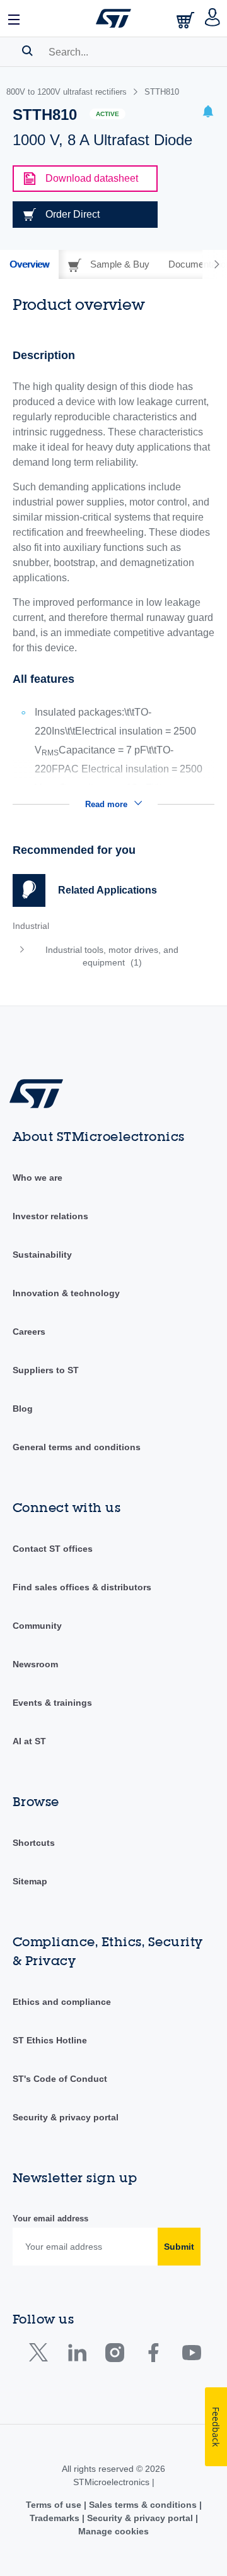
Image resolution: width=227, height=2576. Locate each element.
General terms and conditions (77, 1447)
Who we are (38, 1178)
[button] (15, 18)
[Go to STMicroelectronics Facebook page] (153, 2355)
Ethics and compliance (62, 2002)
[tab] (29, 264)
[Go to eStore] (187, 20)
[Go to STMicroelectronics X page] (41, 2355)
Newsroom (35, 1664)
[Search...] (27, 50)
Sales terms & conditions (143, 2505)
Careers (29, 1332)
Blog (23, 1409)
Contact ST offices (53, 1549)
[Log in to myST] (213, 18)
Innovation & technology (66, 1293)
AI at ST (29, 1741)
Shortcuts (34, 1843)
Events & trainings (52, 1703)
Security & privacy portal (66, 2117)
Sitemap (30, 1881)
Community (37, 1626)
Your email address (50, 2219)
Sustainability (42, 1255)
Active (108, 114)
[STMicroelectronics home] (113, 18)
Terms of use (55, 2505)
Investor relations (50, 1216)
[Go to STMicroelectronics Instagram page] (114, 2355)
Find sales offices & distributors (82, 1587)
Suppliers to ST (46, 1370)
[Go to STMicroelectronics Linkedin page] (77, 2355)
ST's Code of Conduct (60, 2079)
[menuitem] (104, 956)
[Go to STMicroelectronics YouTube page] (191, 2355)
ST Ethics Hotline (50, 2040)
